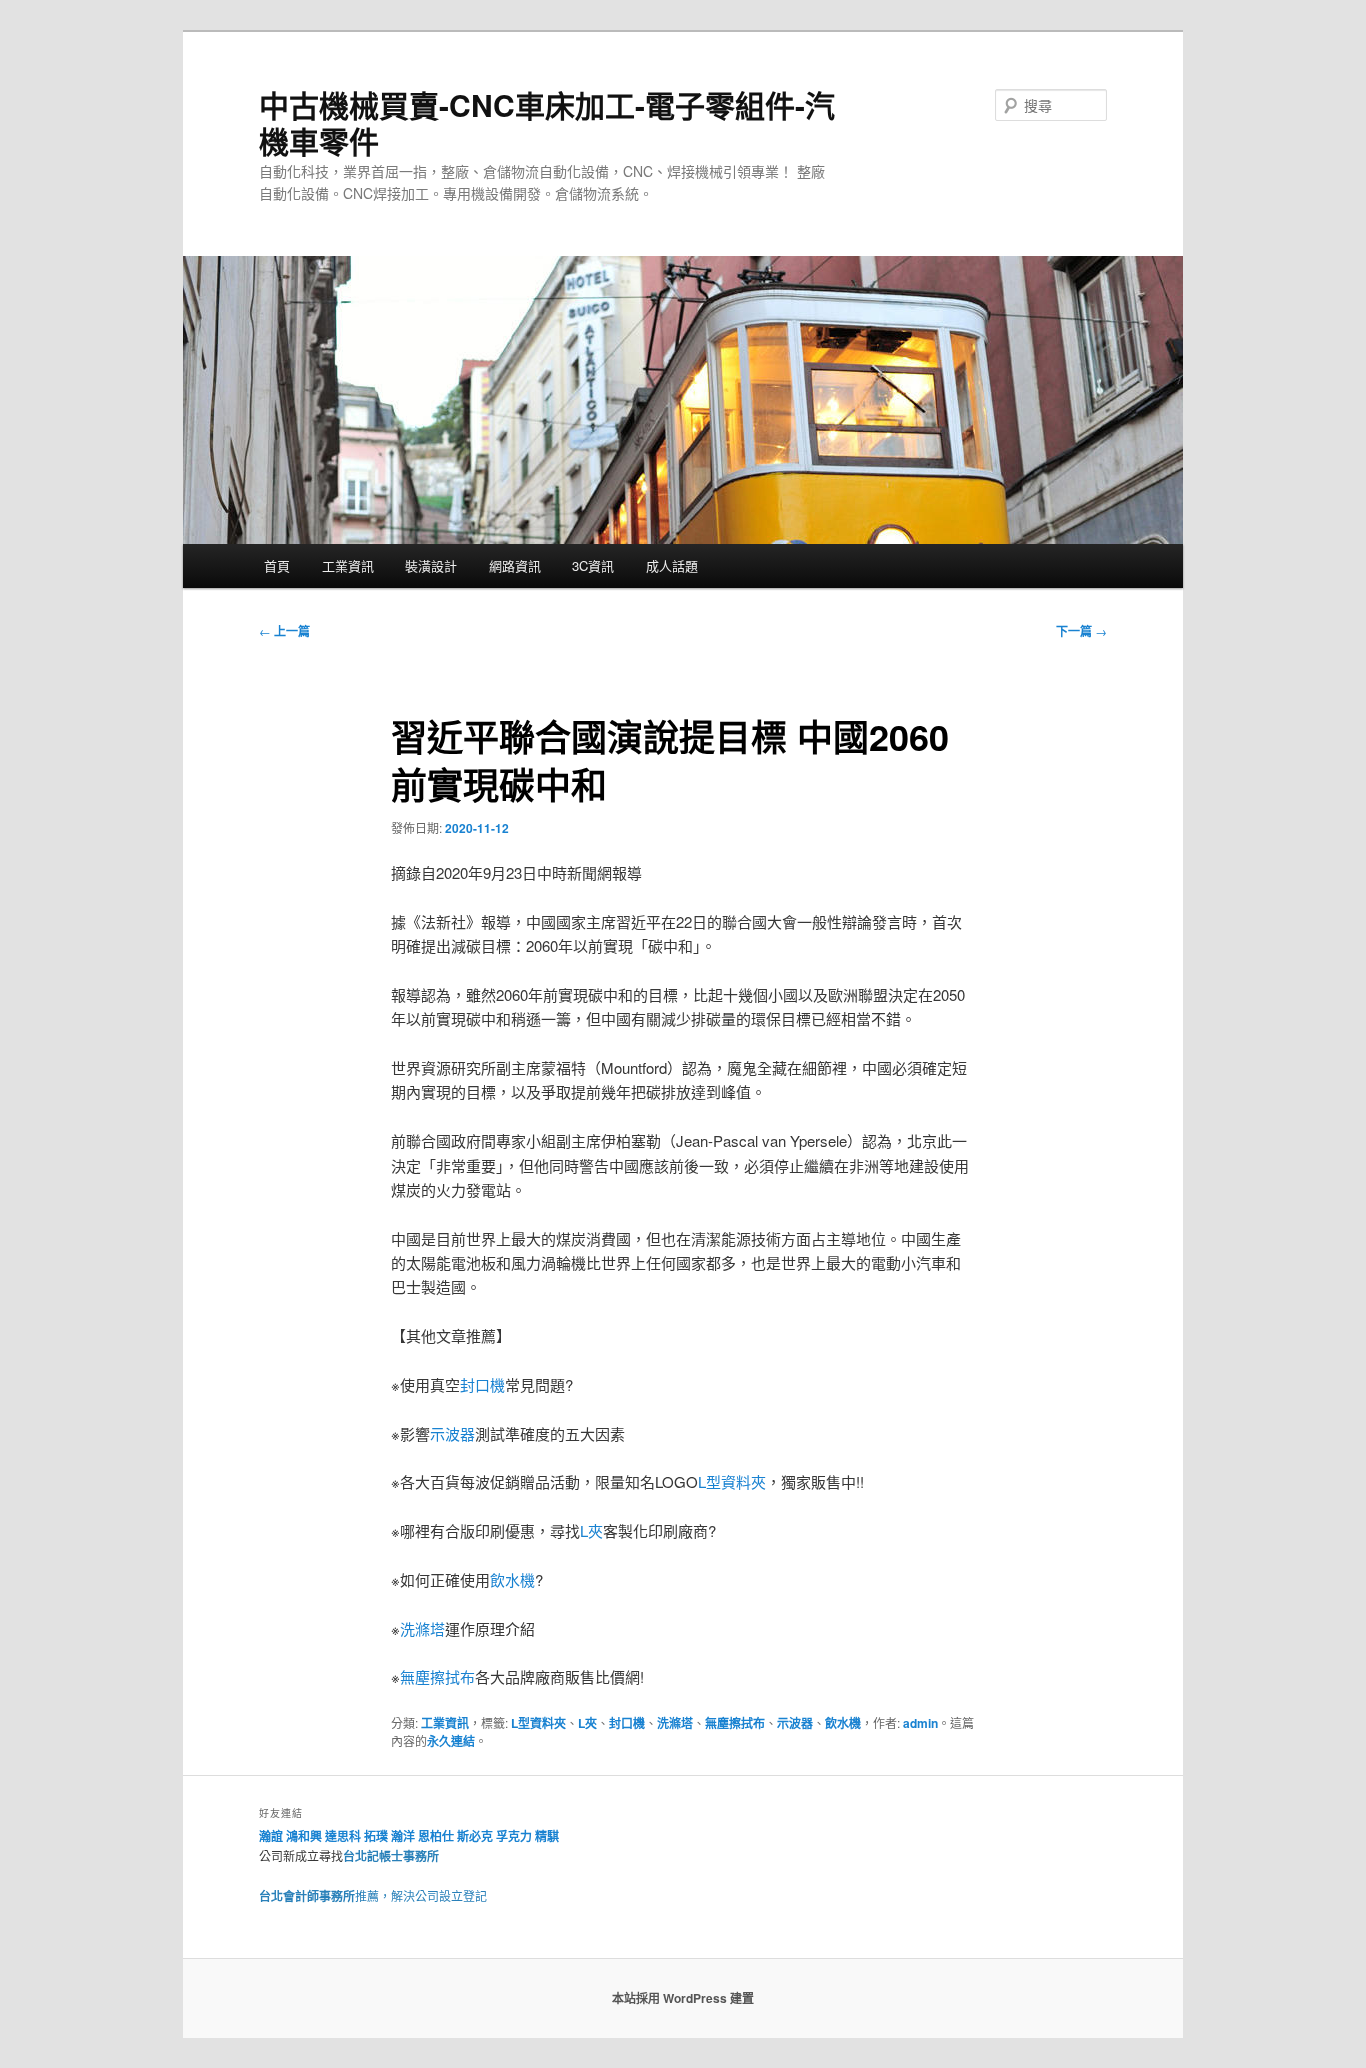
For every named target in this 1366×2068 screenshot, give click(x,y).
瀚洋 (403, 1836)
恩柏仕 (436, 1836)
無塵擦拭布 (437, 1676)
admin (920, 1723)
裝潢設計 (431, 565)
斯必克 (475, 1836)
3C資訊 (593, 565)
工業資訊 (348, 565)
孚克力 (514, 1836)
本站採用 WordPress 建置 (683, 1998)
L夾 (591, 1530)
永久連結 (451, 1741)
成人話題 (672, 565)
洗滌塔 (422, 1628)
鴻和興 (304, 1836)
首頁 (277, 565)
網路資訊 (515, 565)
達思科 (343, 1836)
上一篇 (284, 631)
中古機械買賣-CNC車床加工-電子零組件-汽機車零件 (547, 122)
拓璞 (376, 1836)
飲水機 (512, 1579)
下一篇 (1081, 631)
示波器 (452, 1433)
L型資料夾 (732, 1481)
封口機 (482, 1384)
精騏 (548, 1836)
